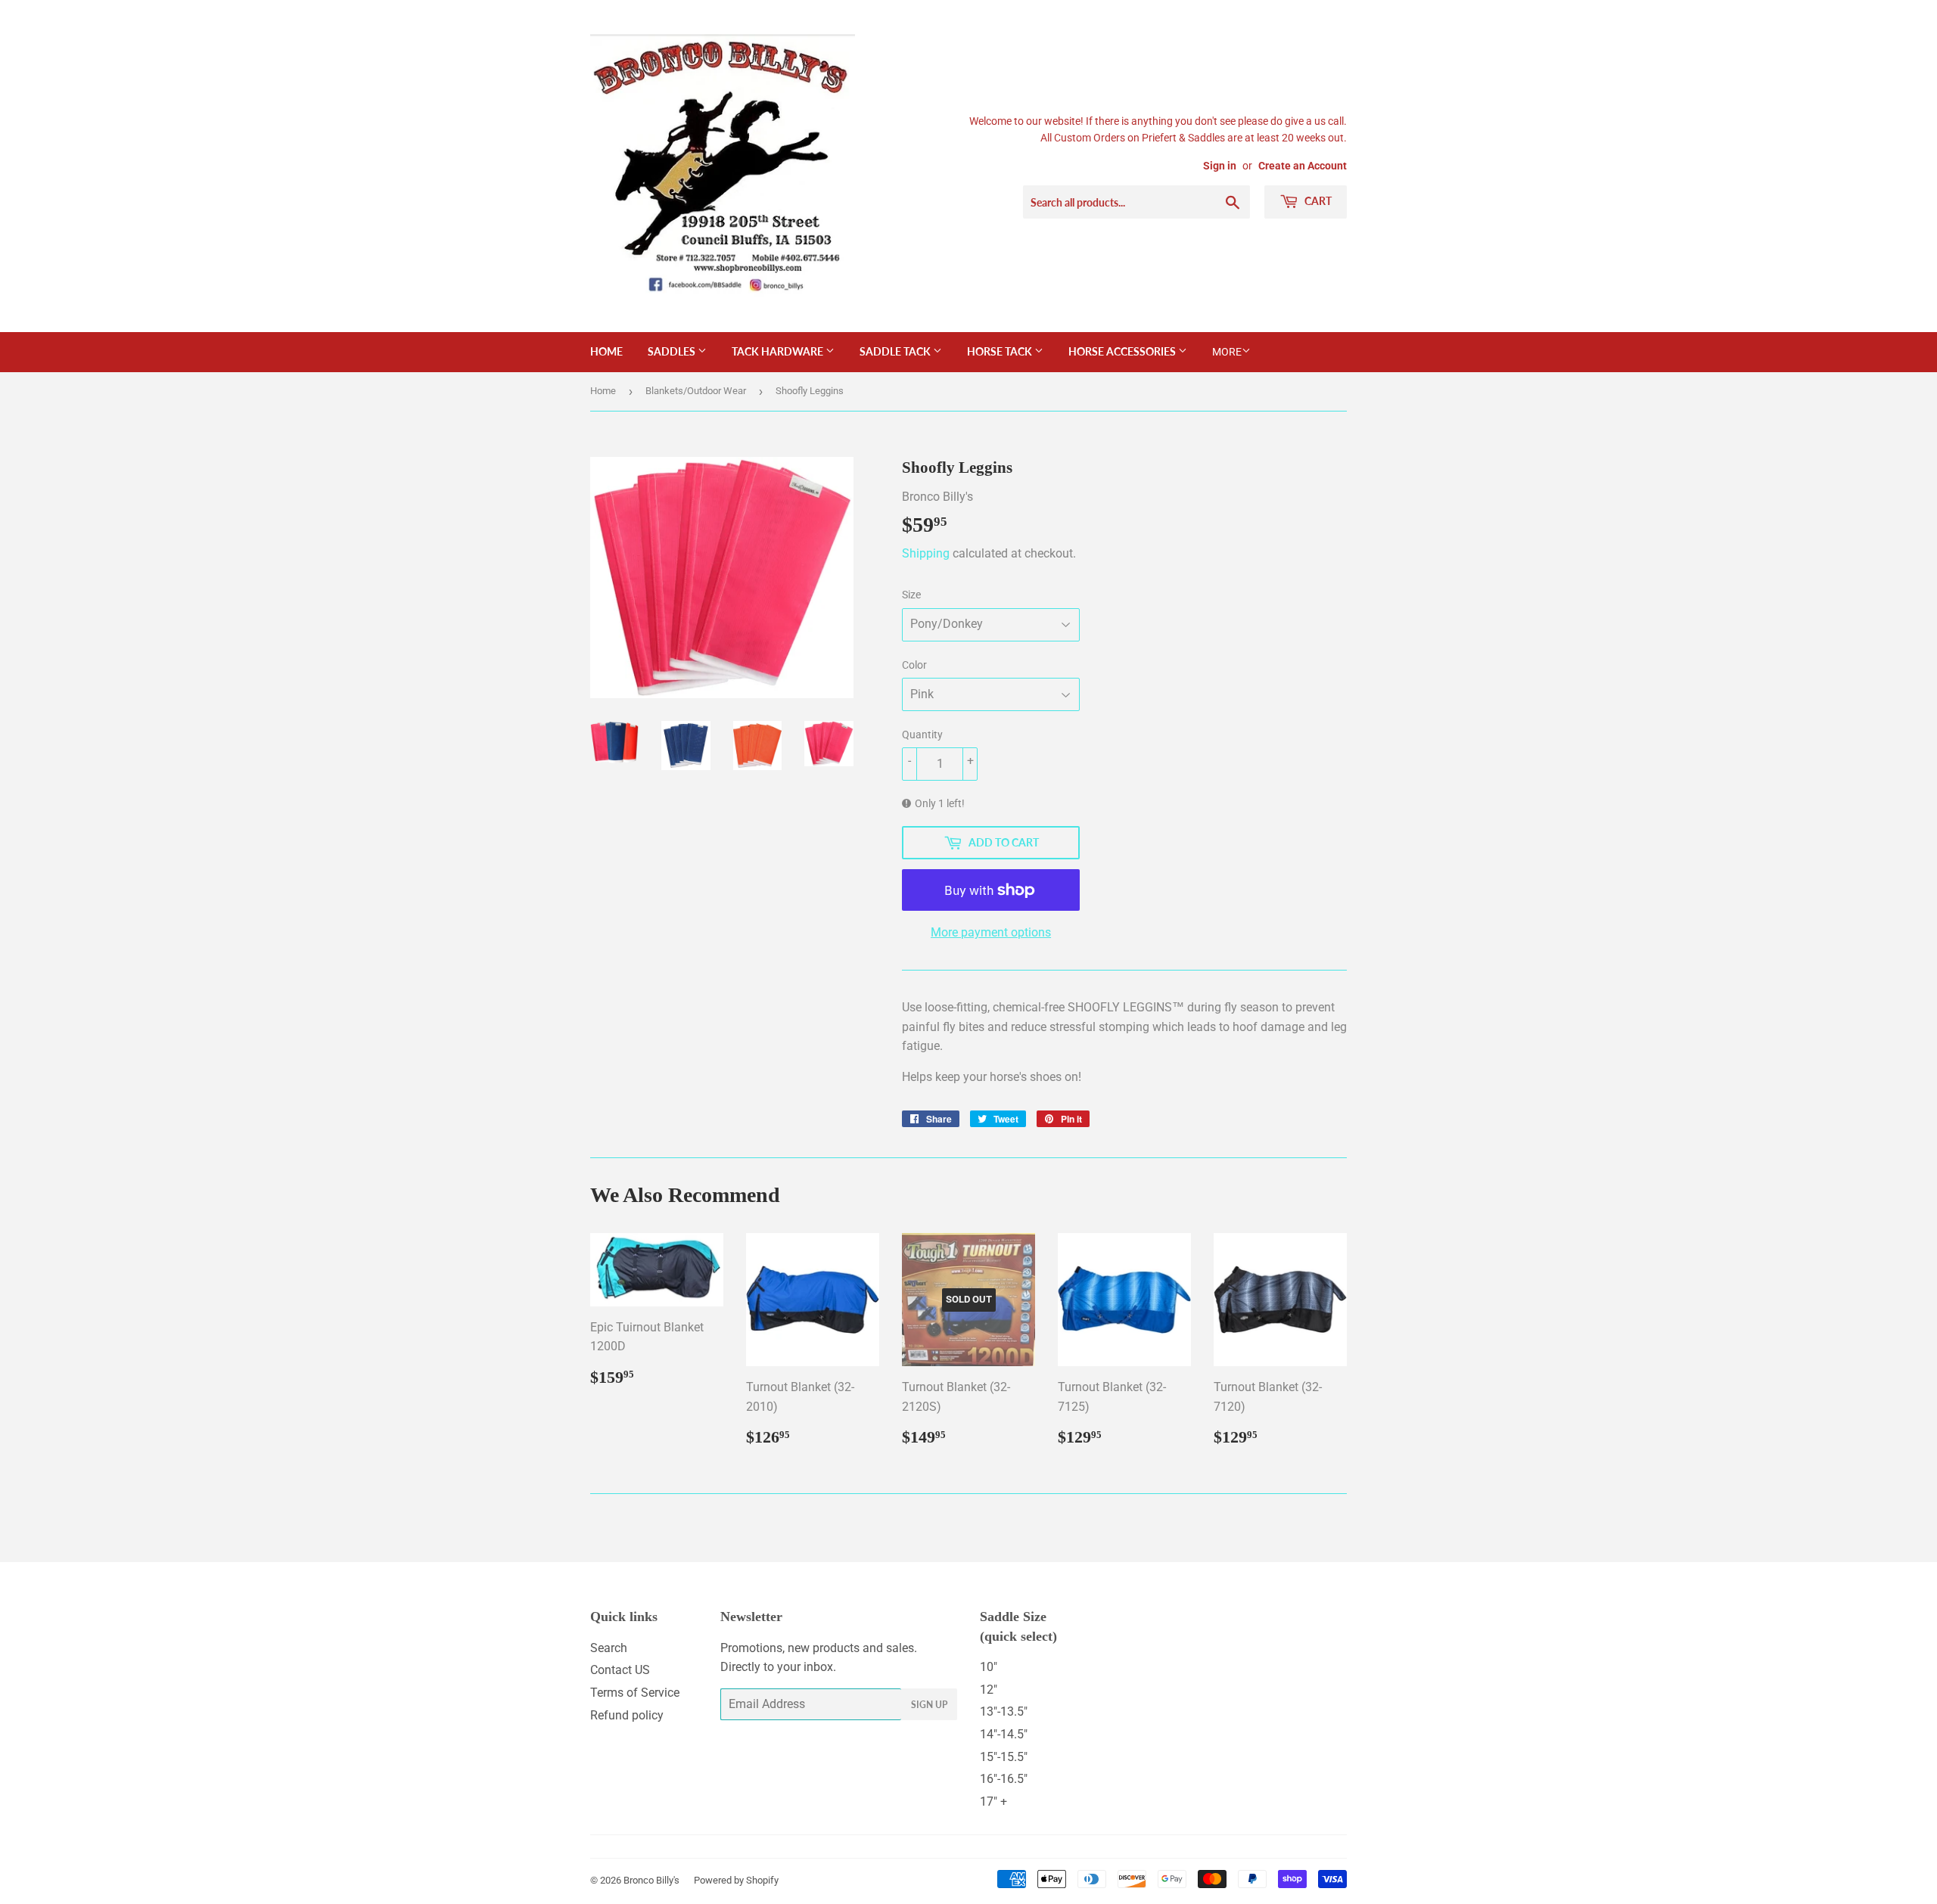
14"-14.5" (1004, 1734)
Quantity (922, 735)
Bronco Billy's (651, 1880)
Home (606, 351)
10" (989, 1667)
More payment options (991, 932)
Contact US (620, 1670)
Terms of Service (635, 1693)
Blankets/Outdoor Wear (696, 391)
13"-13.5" (1004, 1711)
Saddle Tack (896, 351)
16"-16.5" (1004, 1779)
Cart (1317, 201)
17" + (993, 1802)
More (1227, 352)
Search (609, 1648)
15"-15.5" (1004, 1757)
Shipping (926, 553)
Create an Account (1303, 166)
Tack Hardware (779, 351)
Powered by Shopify (736, 1880)
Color (914, 665)
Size (911, 595)
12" (989, 1690)
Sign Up (929, 1705)
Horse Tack (1001, 351)
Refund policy (627, 1715)
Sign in (1220, 166)
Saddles (673, 351)
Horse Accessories (1123, 351)
